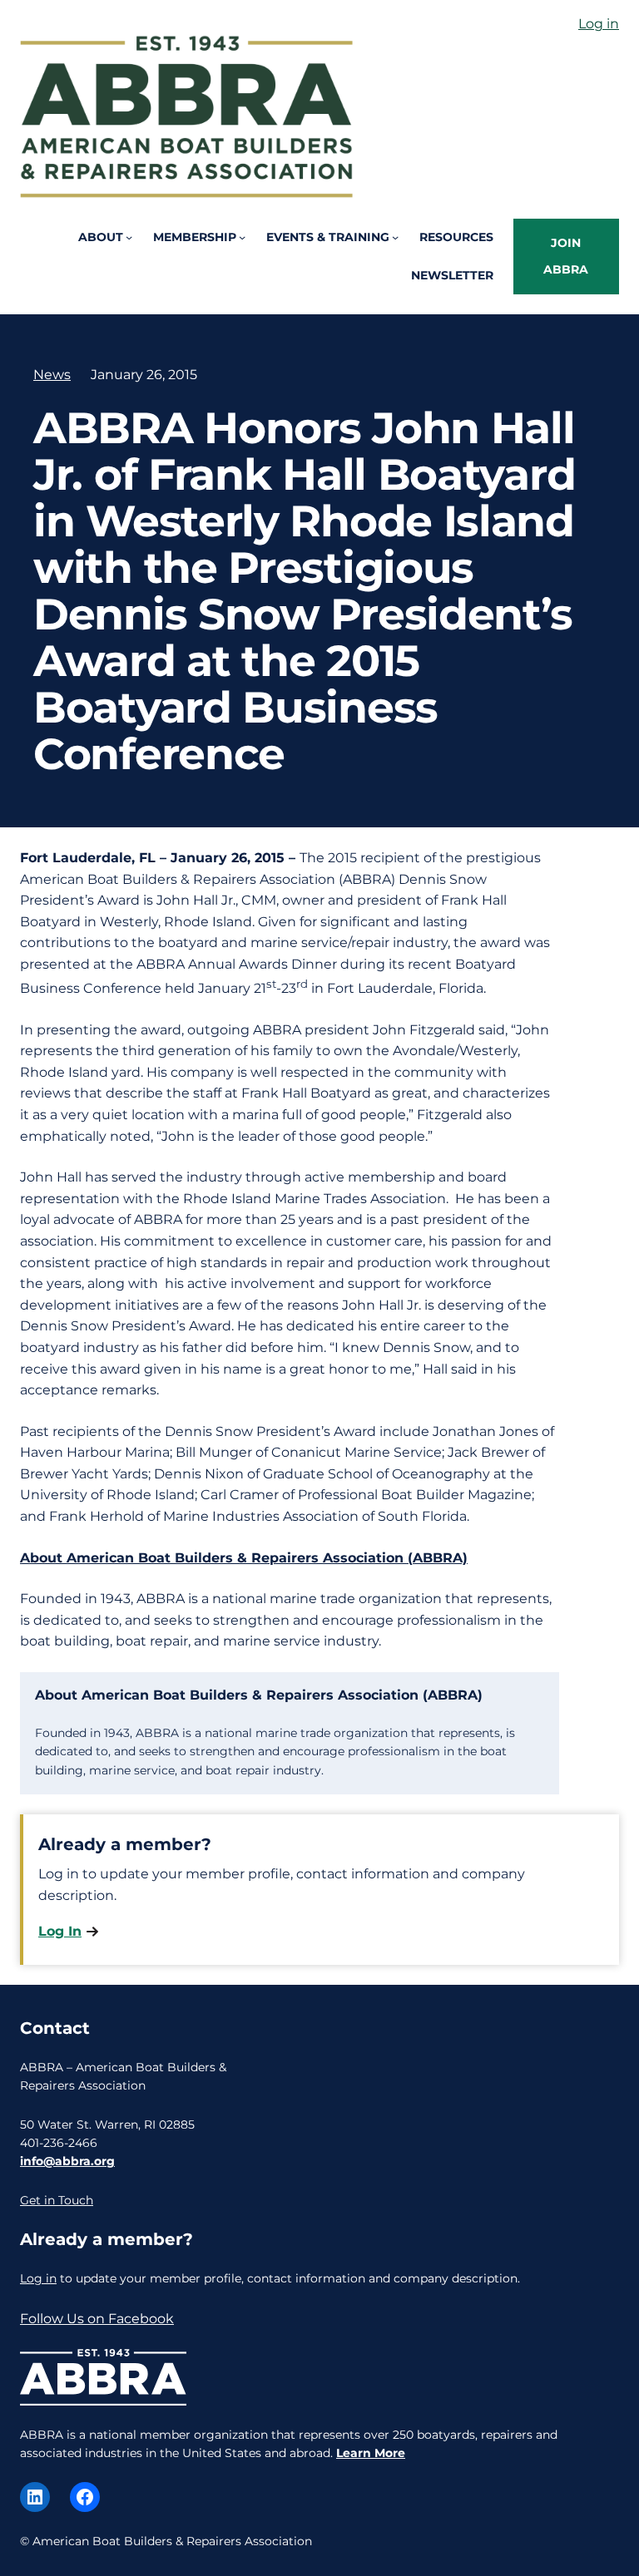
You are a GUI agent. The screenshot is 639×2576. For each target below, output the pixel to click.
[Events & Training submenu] (395, 237)
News (52, 375)
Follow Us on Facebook (97, 2319)
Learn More (371, 2453)
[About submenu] (129, 237)
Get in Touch (57, 2200)
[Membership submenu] (242, 237)
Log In (60, 1931)
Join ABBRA (566, 256)
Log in (599, 24)
